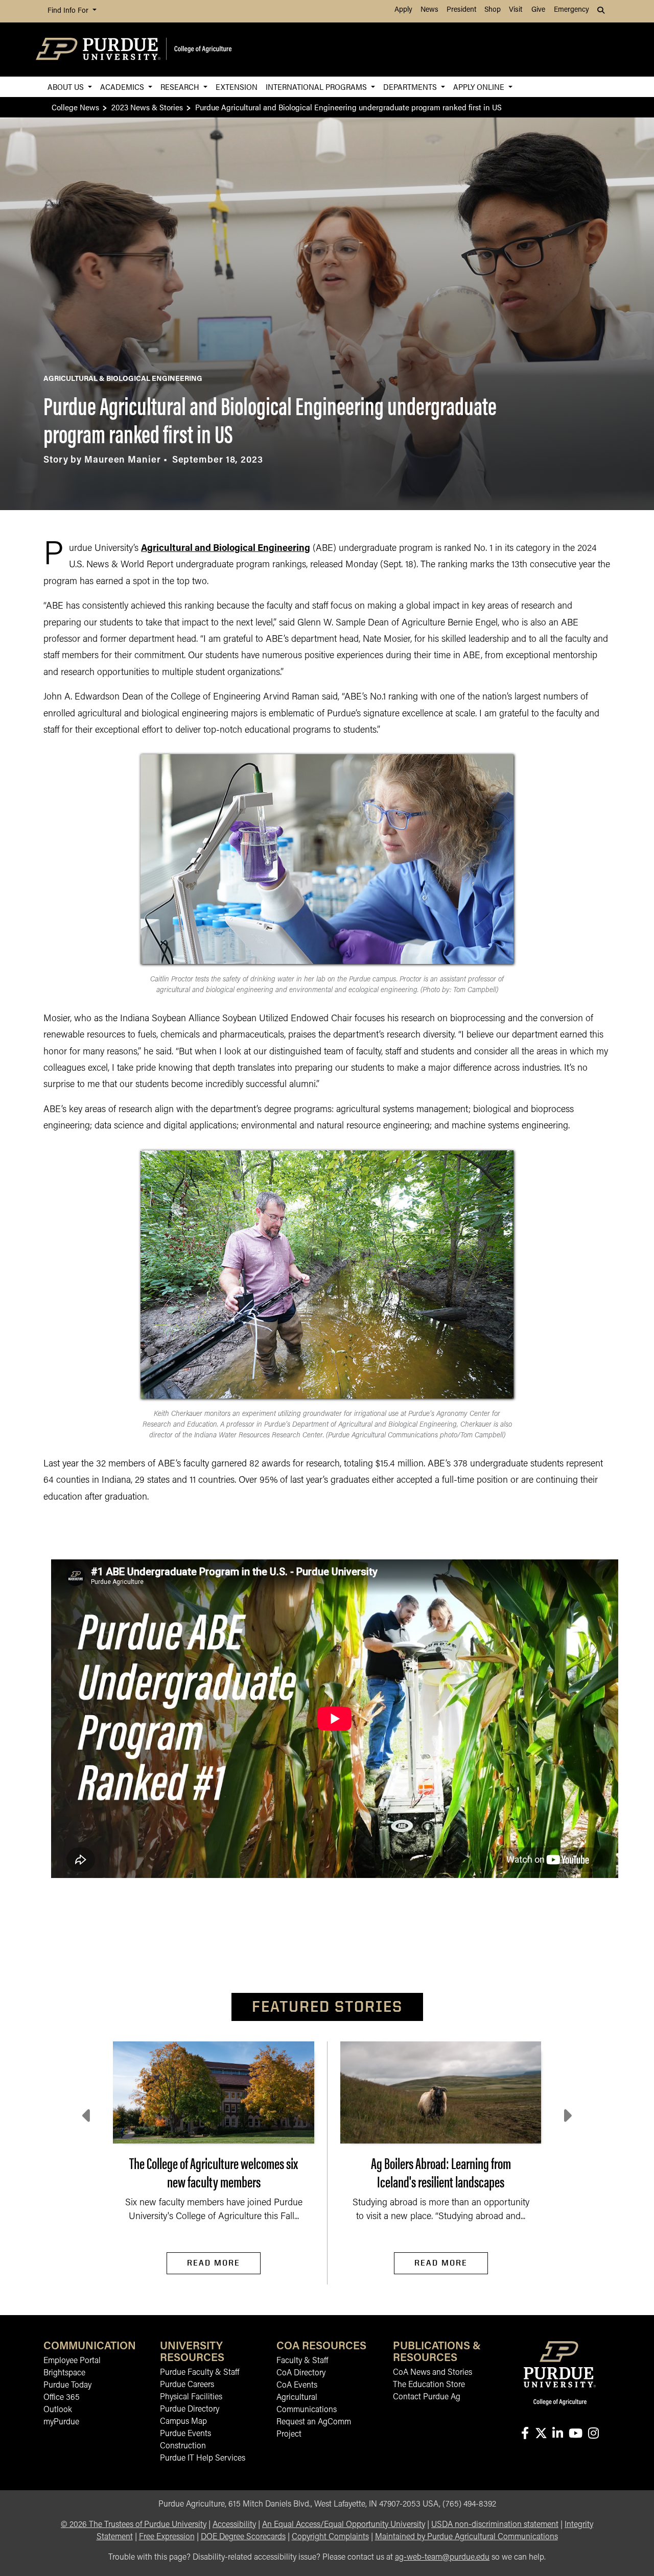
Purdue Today (67, 2386)
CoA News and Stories (433, 2373)
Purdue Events (185, 2434)
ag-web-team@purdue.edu (442, 2558)
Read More (214, 2263)
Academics (123, 87)
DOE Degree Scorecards (243, 2537)
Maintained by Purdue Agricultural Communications (466, 2537)
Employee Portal (72, 2361)
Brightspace (64, 2373)
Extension (237, 87)
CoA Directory (301, 2373)
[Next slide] (567, 2116)
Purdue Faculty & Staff (200, 2373)
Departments (411, 87)
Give (538, 10)
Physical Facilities (191, 2397)
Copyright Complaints (330, 2537)
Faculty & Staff (302, 2361)
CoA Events (297, 2386)
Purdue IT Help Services (203, 2459)
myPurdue (61, 2422)
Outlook (58, 2410)
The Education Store (429, 2385)
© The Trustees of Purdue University (134, 2525)
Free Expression (167, 2537)
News (429, 10)
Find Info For (69, 11)
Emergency (571, 10)
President (461, 10)
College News (75, 107)
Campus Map (183, 2422)
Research (181, 87)
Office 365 (62, 2398)
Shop (493, 10)
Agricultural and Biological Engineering (226, 549)
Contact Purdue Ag (427, 2397)
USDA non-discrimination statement (495, 2525)
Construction (183, 2446)
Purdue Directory (190, 2410)
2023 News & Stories (147, 107)
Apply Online (480, 87)
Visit (516, 10)
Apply (403, 10)
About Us (67, 87)
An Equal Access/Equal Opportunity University (344, 2525)
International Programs (317, 87)
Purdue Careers (187, 2385)
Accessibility (234, 2525)
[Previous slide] (87, 2116)
